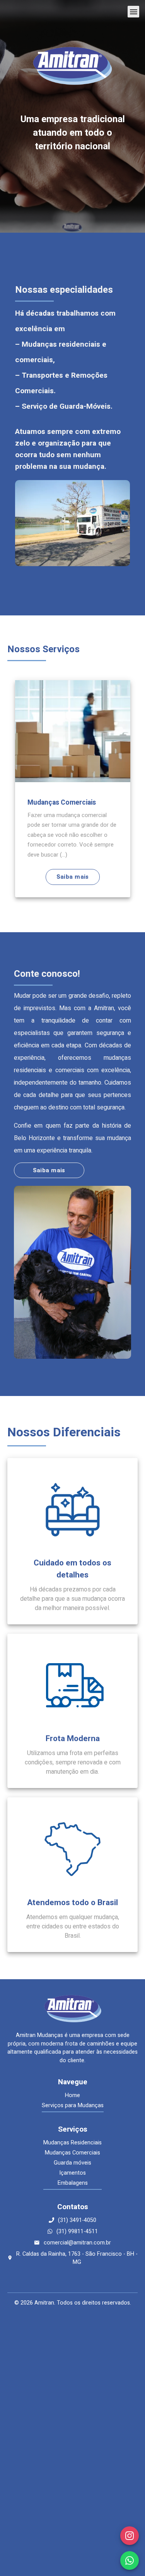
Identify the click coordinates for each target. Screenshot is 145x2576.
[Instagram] (130, 2536)
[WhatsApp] (130, 2560)
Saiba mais (93, 877)
